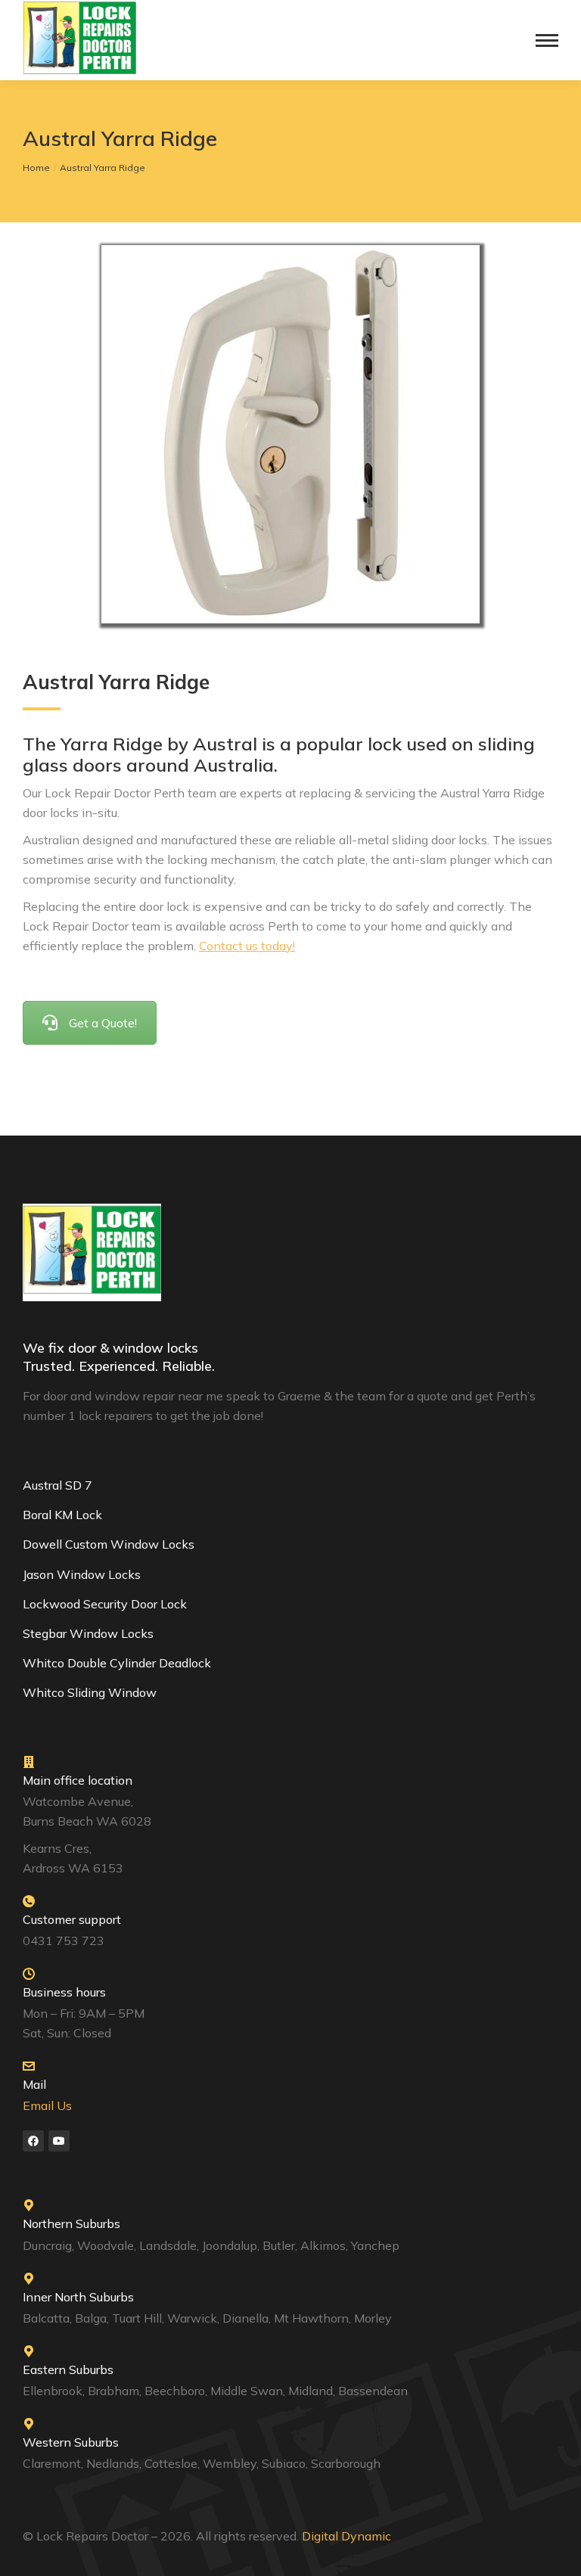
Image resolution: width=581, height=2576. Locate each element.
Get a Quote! (103, 1023)
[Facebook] (33, 2141)
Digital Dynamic (348, 2536)
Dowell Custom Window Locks (109, 1544)
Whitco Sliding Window (90, 1692)
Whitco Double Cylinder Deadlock (117, 1663)
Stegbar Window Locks (88, 1633)
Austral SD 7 (57, 1485)
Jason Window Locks (82, 1574)
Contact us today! (247, 946)
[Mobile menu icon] (547, 40)
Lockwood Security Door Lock (105, 1604)
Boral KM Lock (62, 1515)
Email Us (47, 2105)
